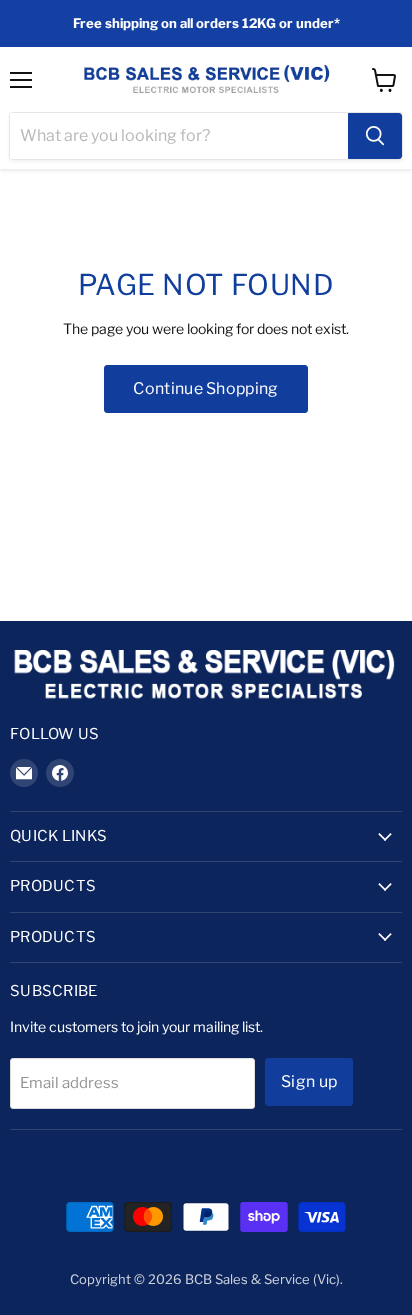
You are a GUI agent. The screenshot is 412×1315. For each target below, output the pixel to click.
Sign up (309, 1081)
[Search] (375, 136)
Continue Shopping (205, 388)
